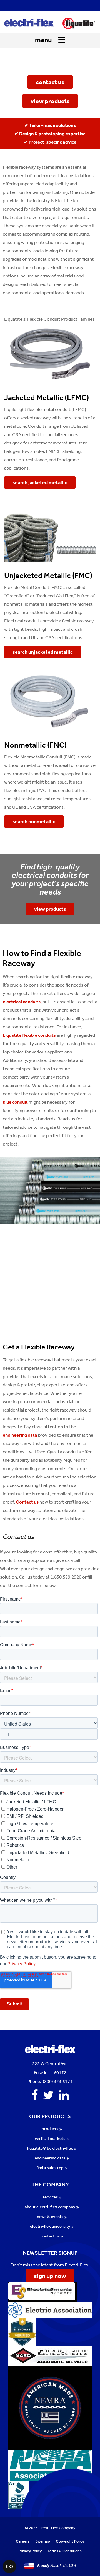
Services (50, 2197)
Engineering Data (50, 2158)
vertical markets (50, 2138)
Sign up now (50, 2276)
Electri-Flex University (50, 2226)
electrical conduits (22, 1002)
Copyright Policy (70, 2541)
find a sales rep (50, 2168)
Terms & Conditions (65, 2551)
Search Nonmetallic (34, 821)
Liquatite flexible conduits (29, 1035)
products (50, 2129)
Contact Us (50, 2236)
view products (50, 101)
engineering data (20, 1435)
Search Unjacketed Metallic (43, 652)
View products (50, 909)
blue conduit (15, 1102)
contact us (50, 82)
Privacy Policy (30, 2551)
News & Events (50, 2216)
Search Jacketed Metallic (40, 482)
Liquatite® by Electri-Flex (50, 2148)
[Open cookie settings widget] (9, 2567)
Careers (23, 2541)
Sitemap (43, 2541)
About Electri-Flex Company (50, 2207)
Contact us (27, 1502)
